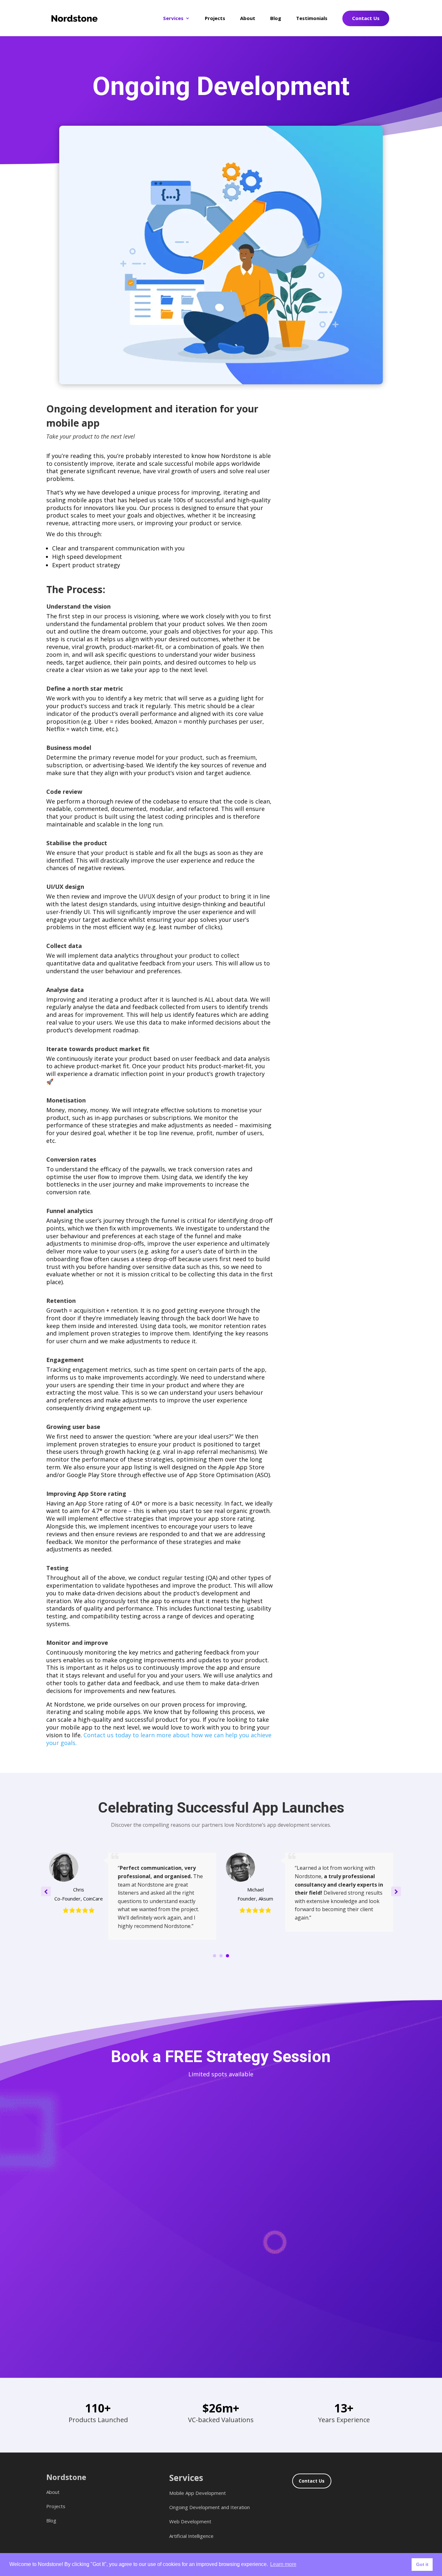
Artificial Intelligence (191, 2536)
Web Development (190, 2521)
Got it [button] (422, 2564)
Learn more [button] (283, 2564)
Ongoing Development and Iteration (210, 2507)
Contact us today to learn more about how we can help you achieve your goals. (159, 1739)
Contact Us (366, 18)
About (248, 19)
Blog (276, 19)
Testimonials (312, 19)
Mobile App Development (198, 2493)
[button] (396, 1891)
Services (173, 19)
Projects (215, 18)
